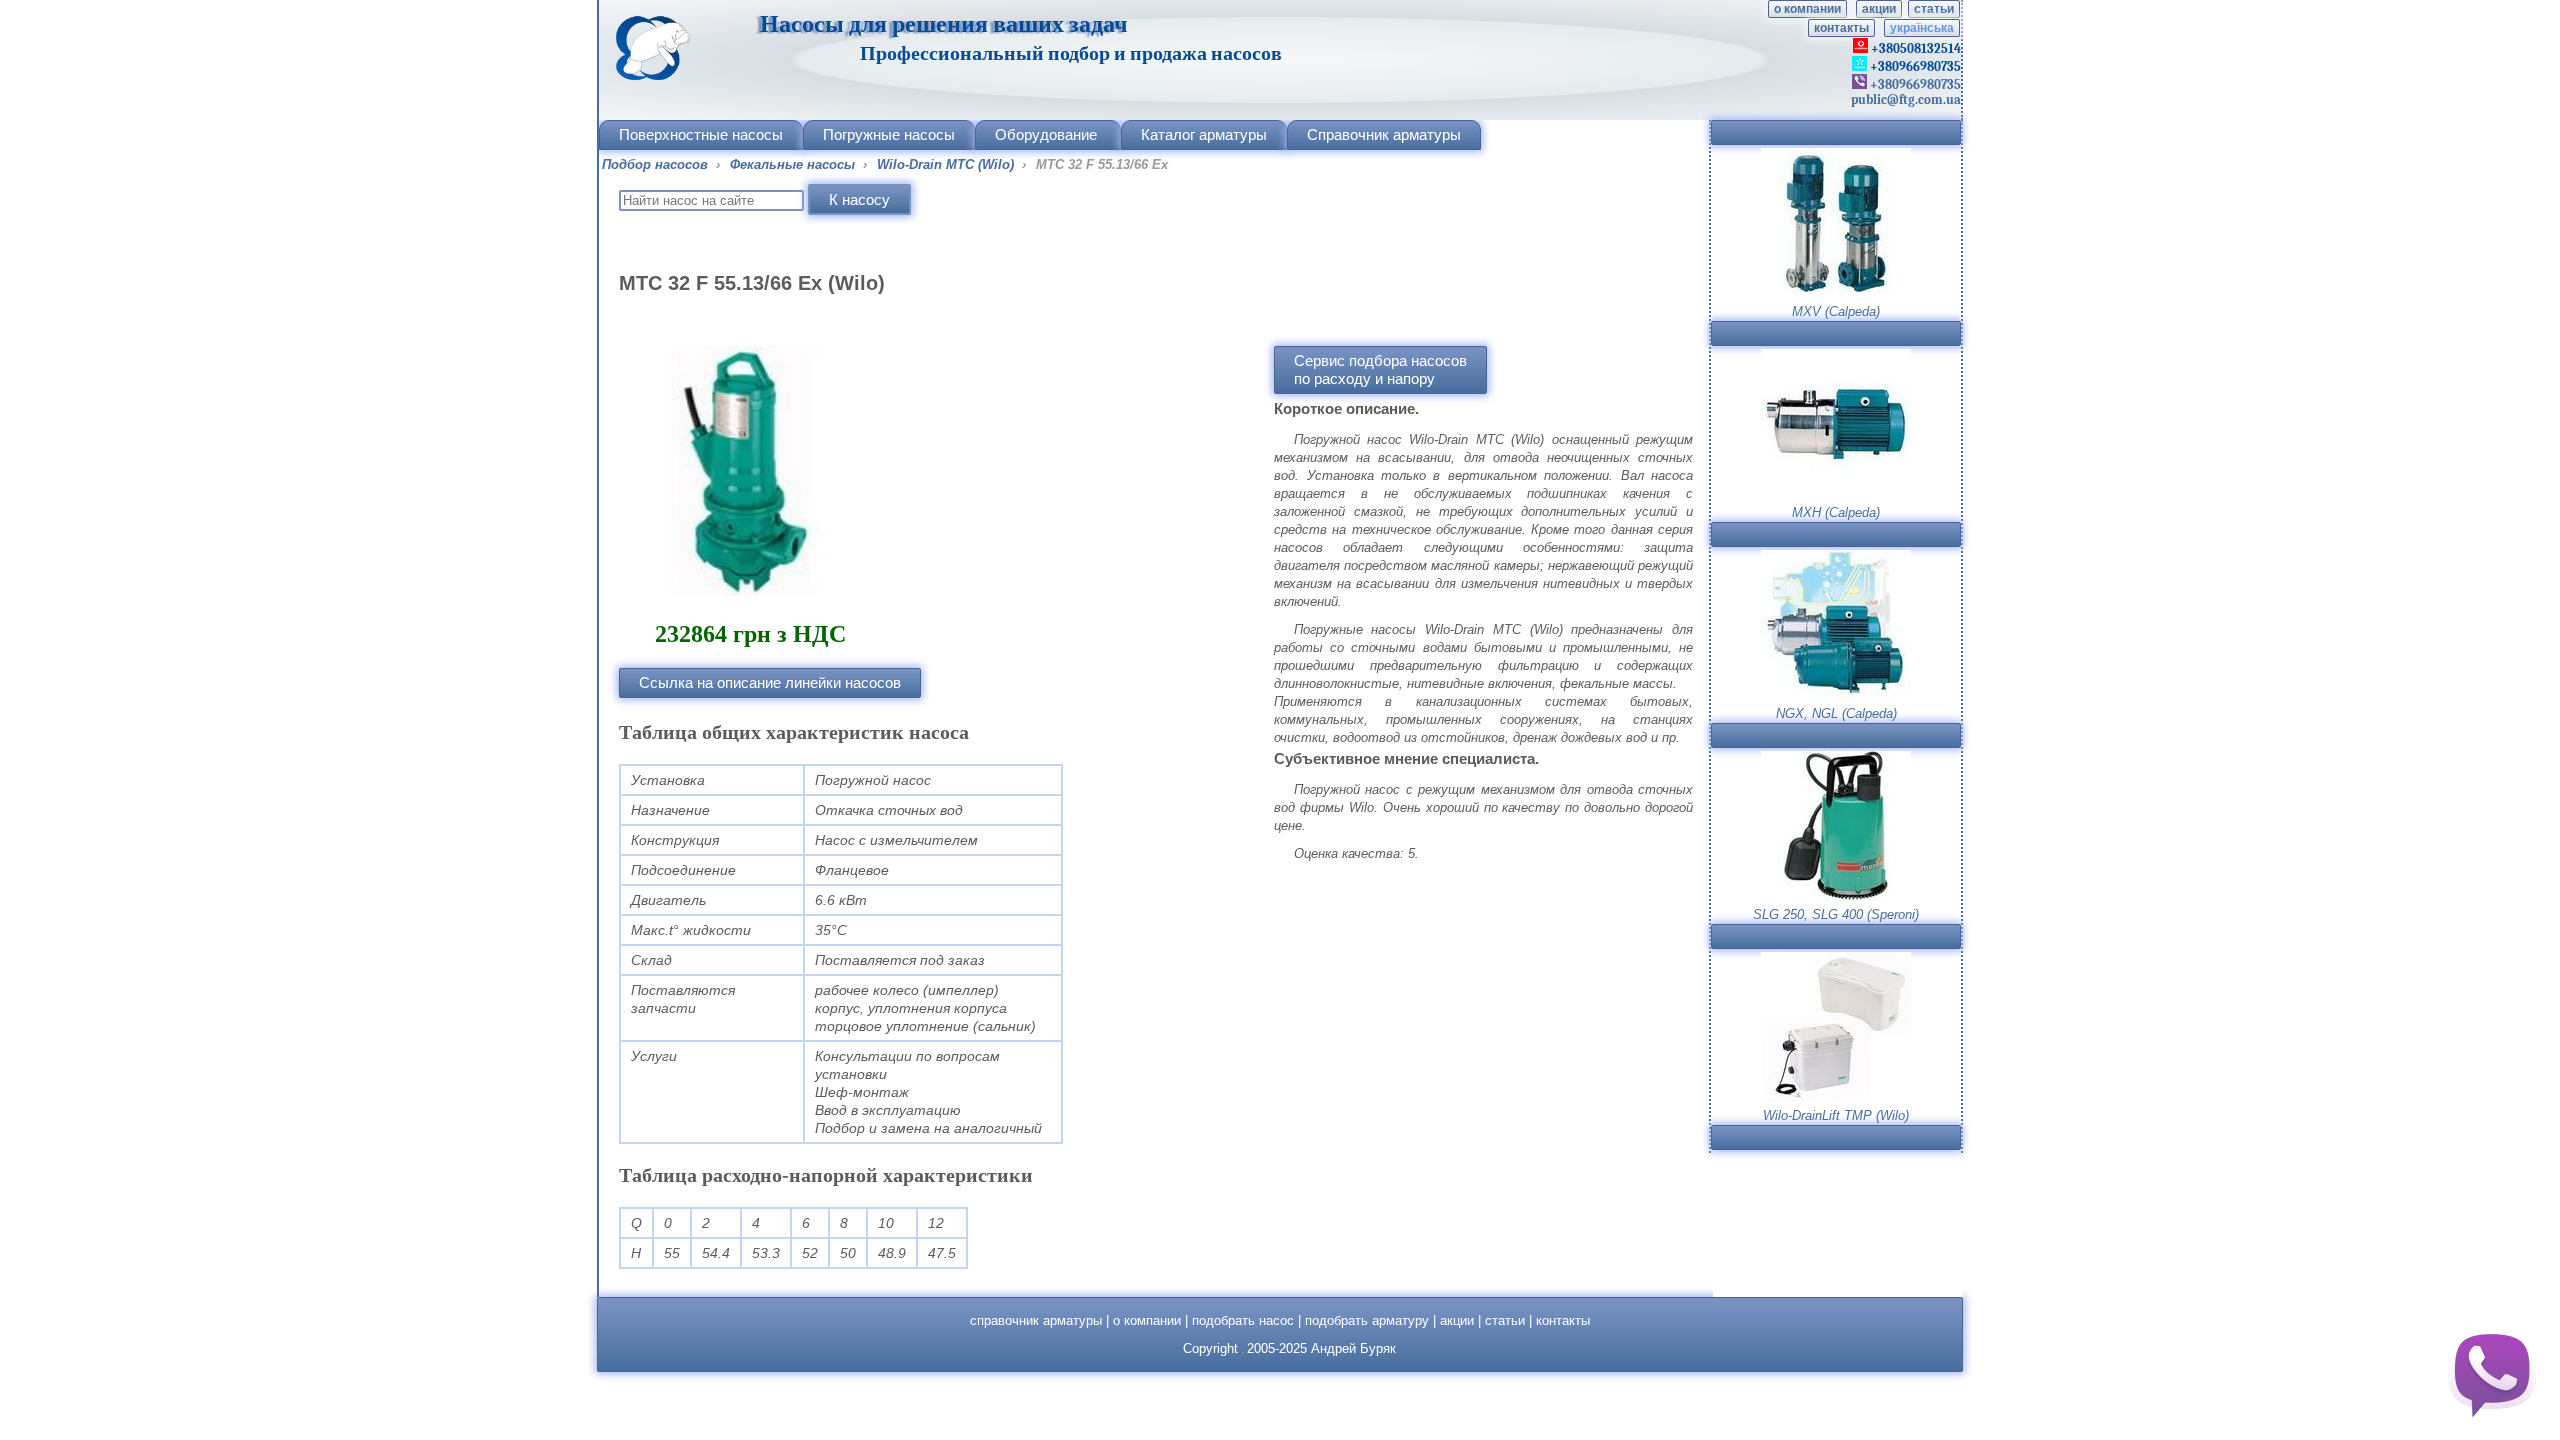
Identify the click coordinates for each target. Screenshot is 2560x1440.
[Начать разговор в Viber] (2492, 1372)
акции (1879, 9)
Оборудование (1046, 134)
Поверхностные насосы (701, 134)
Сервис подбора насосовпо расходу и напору (1380, 369)
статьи (1934, 9)
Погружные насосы (889, 134)
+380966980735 (1914, 84)
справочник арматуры (1036, 1320)
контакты (1841, 28)
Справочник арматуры (1384, 134)
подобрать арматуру (1367, 1320)
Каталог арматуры (1204, 134)
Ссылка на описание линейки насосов (770, 682)
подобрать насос (1243, 1320)
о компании (1807, 9)
